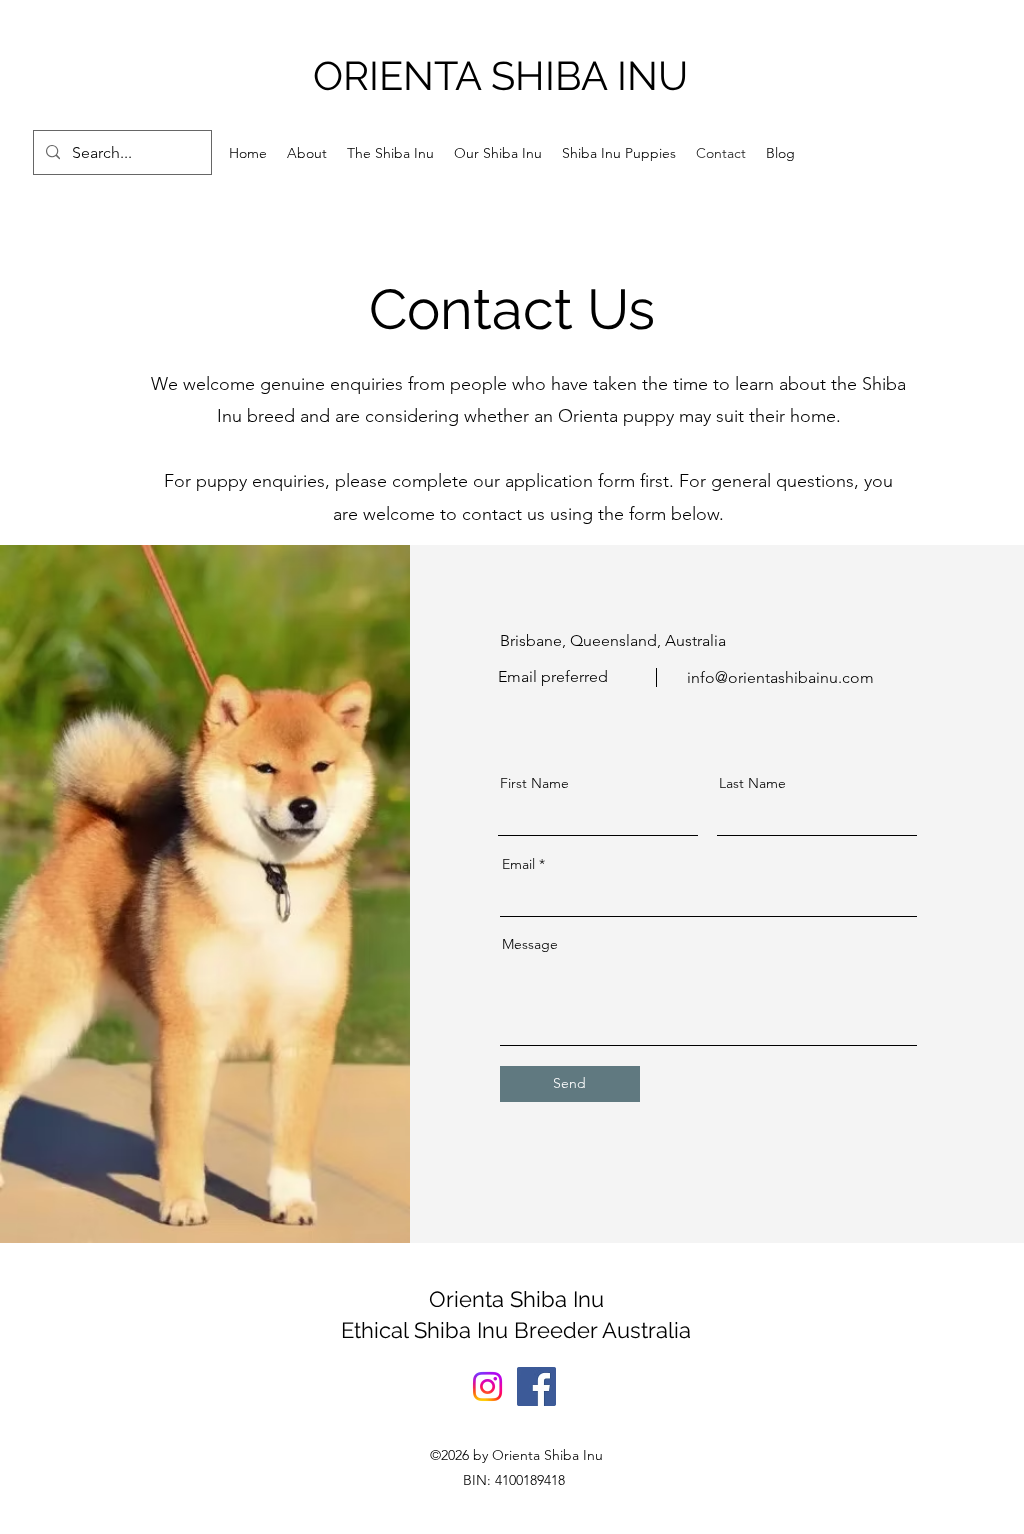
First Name (534, 783)
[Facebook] (536, 1386)
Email (518, 864)
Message (530, 944)
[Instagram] (487, 1386)
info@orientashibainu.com (780, 677)
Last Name (752, 783)
